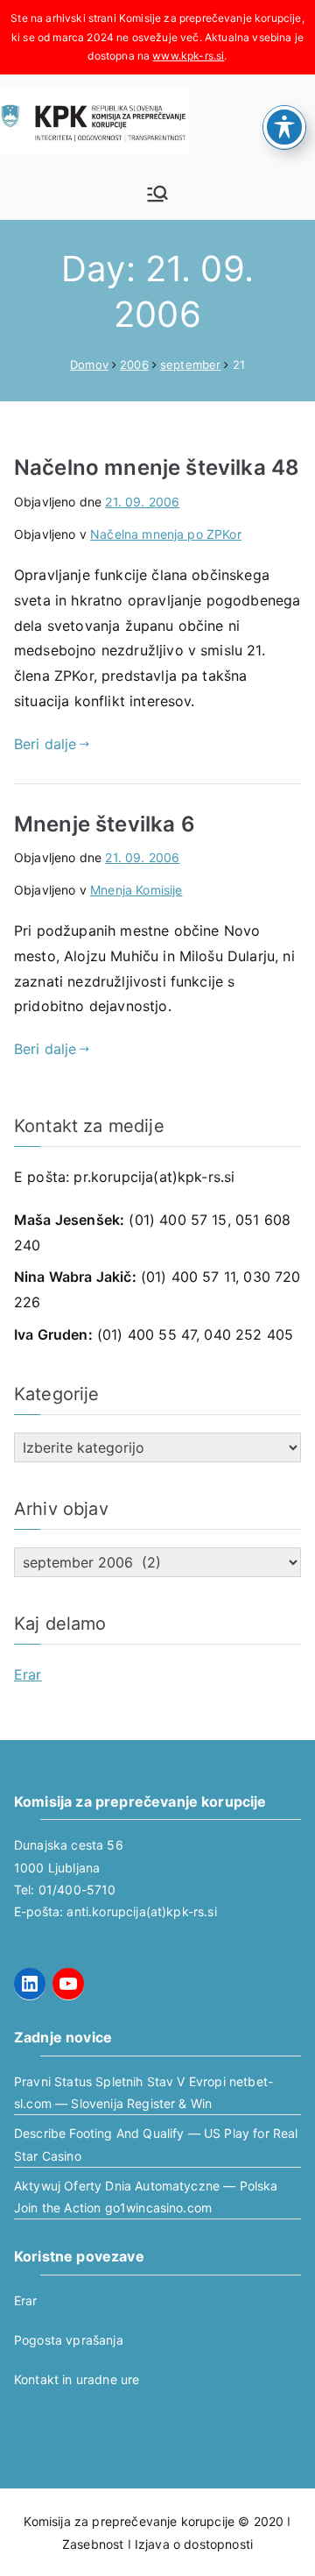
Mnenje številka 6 (105, 824)
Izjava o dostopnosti (194, 2544)
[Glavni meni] (157, 194)
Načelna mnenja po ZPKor (166, 534)
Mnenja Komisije (136, 890)
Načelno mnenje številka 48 (157, 467)
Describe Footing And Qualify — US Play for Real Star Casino (156, 2144)
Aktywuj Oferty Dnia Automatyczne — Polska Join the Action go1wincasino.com (146, 2197)
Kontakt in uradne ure (77, 2379)
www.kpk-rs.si (188, 56)
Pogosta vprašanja (69, 2340)
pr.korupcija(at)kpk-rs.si (154, 1177)
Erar (28, 1674)
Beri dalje (45, 744)
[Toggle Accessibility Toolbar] (284, 127)
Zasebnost (93, 2544)
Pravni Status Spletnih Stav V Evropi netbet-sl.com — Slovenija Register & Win (143, 2092)
